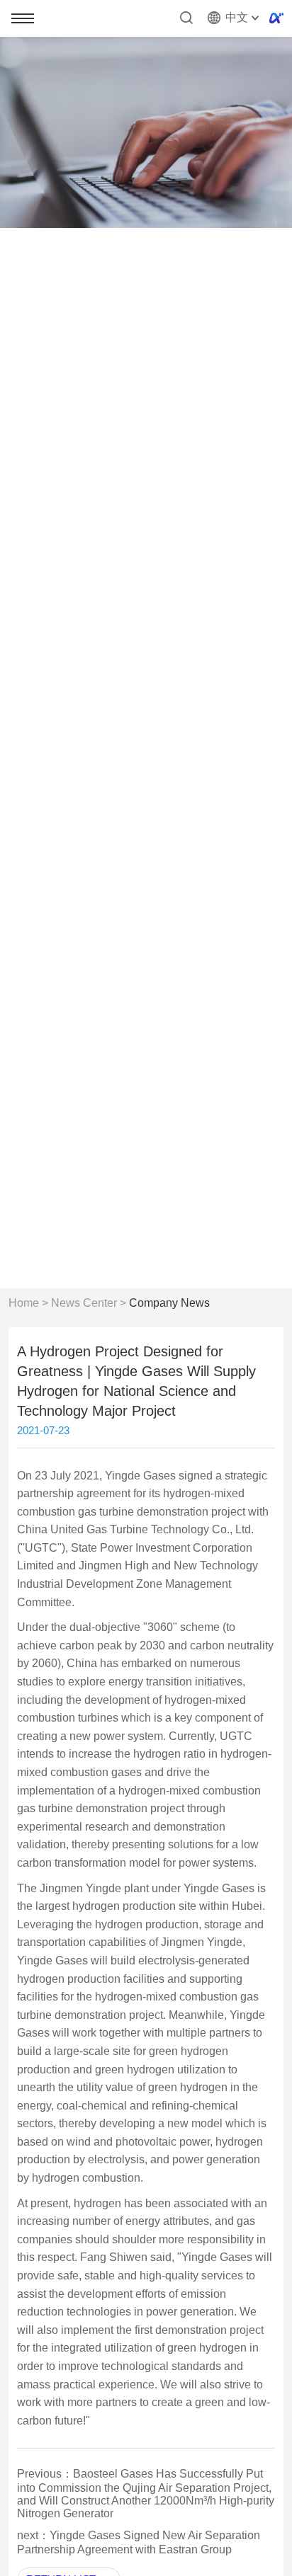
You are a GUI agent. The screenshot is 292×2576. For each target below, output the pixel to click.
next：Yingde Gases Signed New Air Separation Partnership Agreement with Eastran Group (139, 2542)
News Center (84, 1303)
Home (24, 1303)
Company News (169, 1303)
